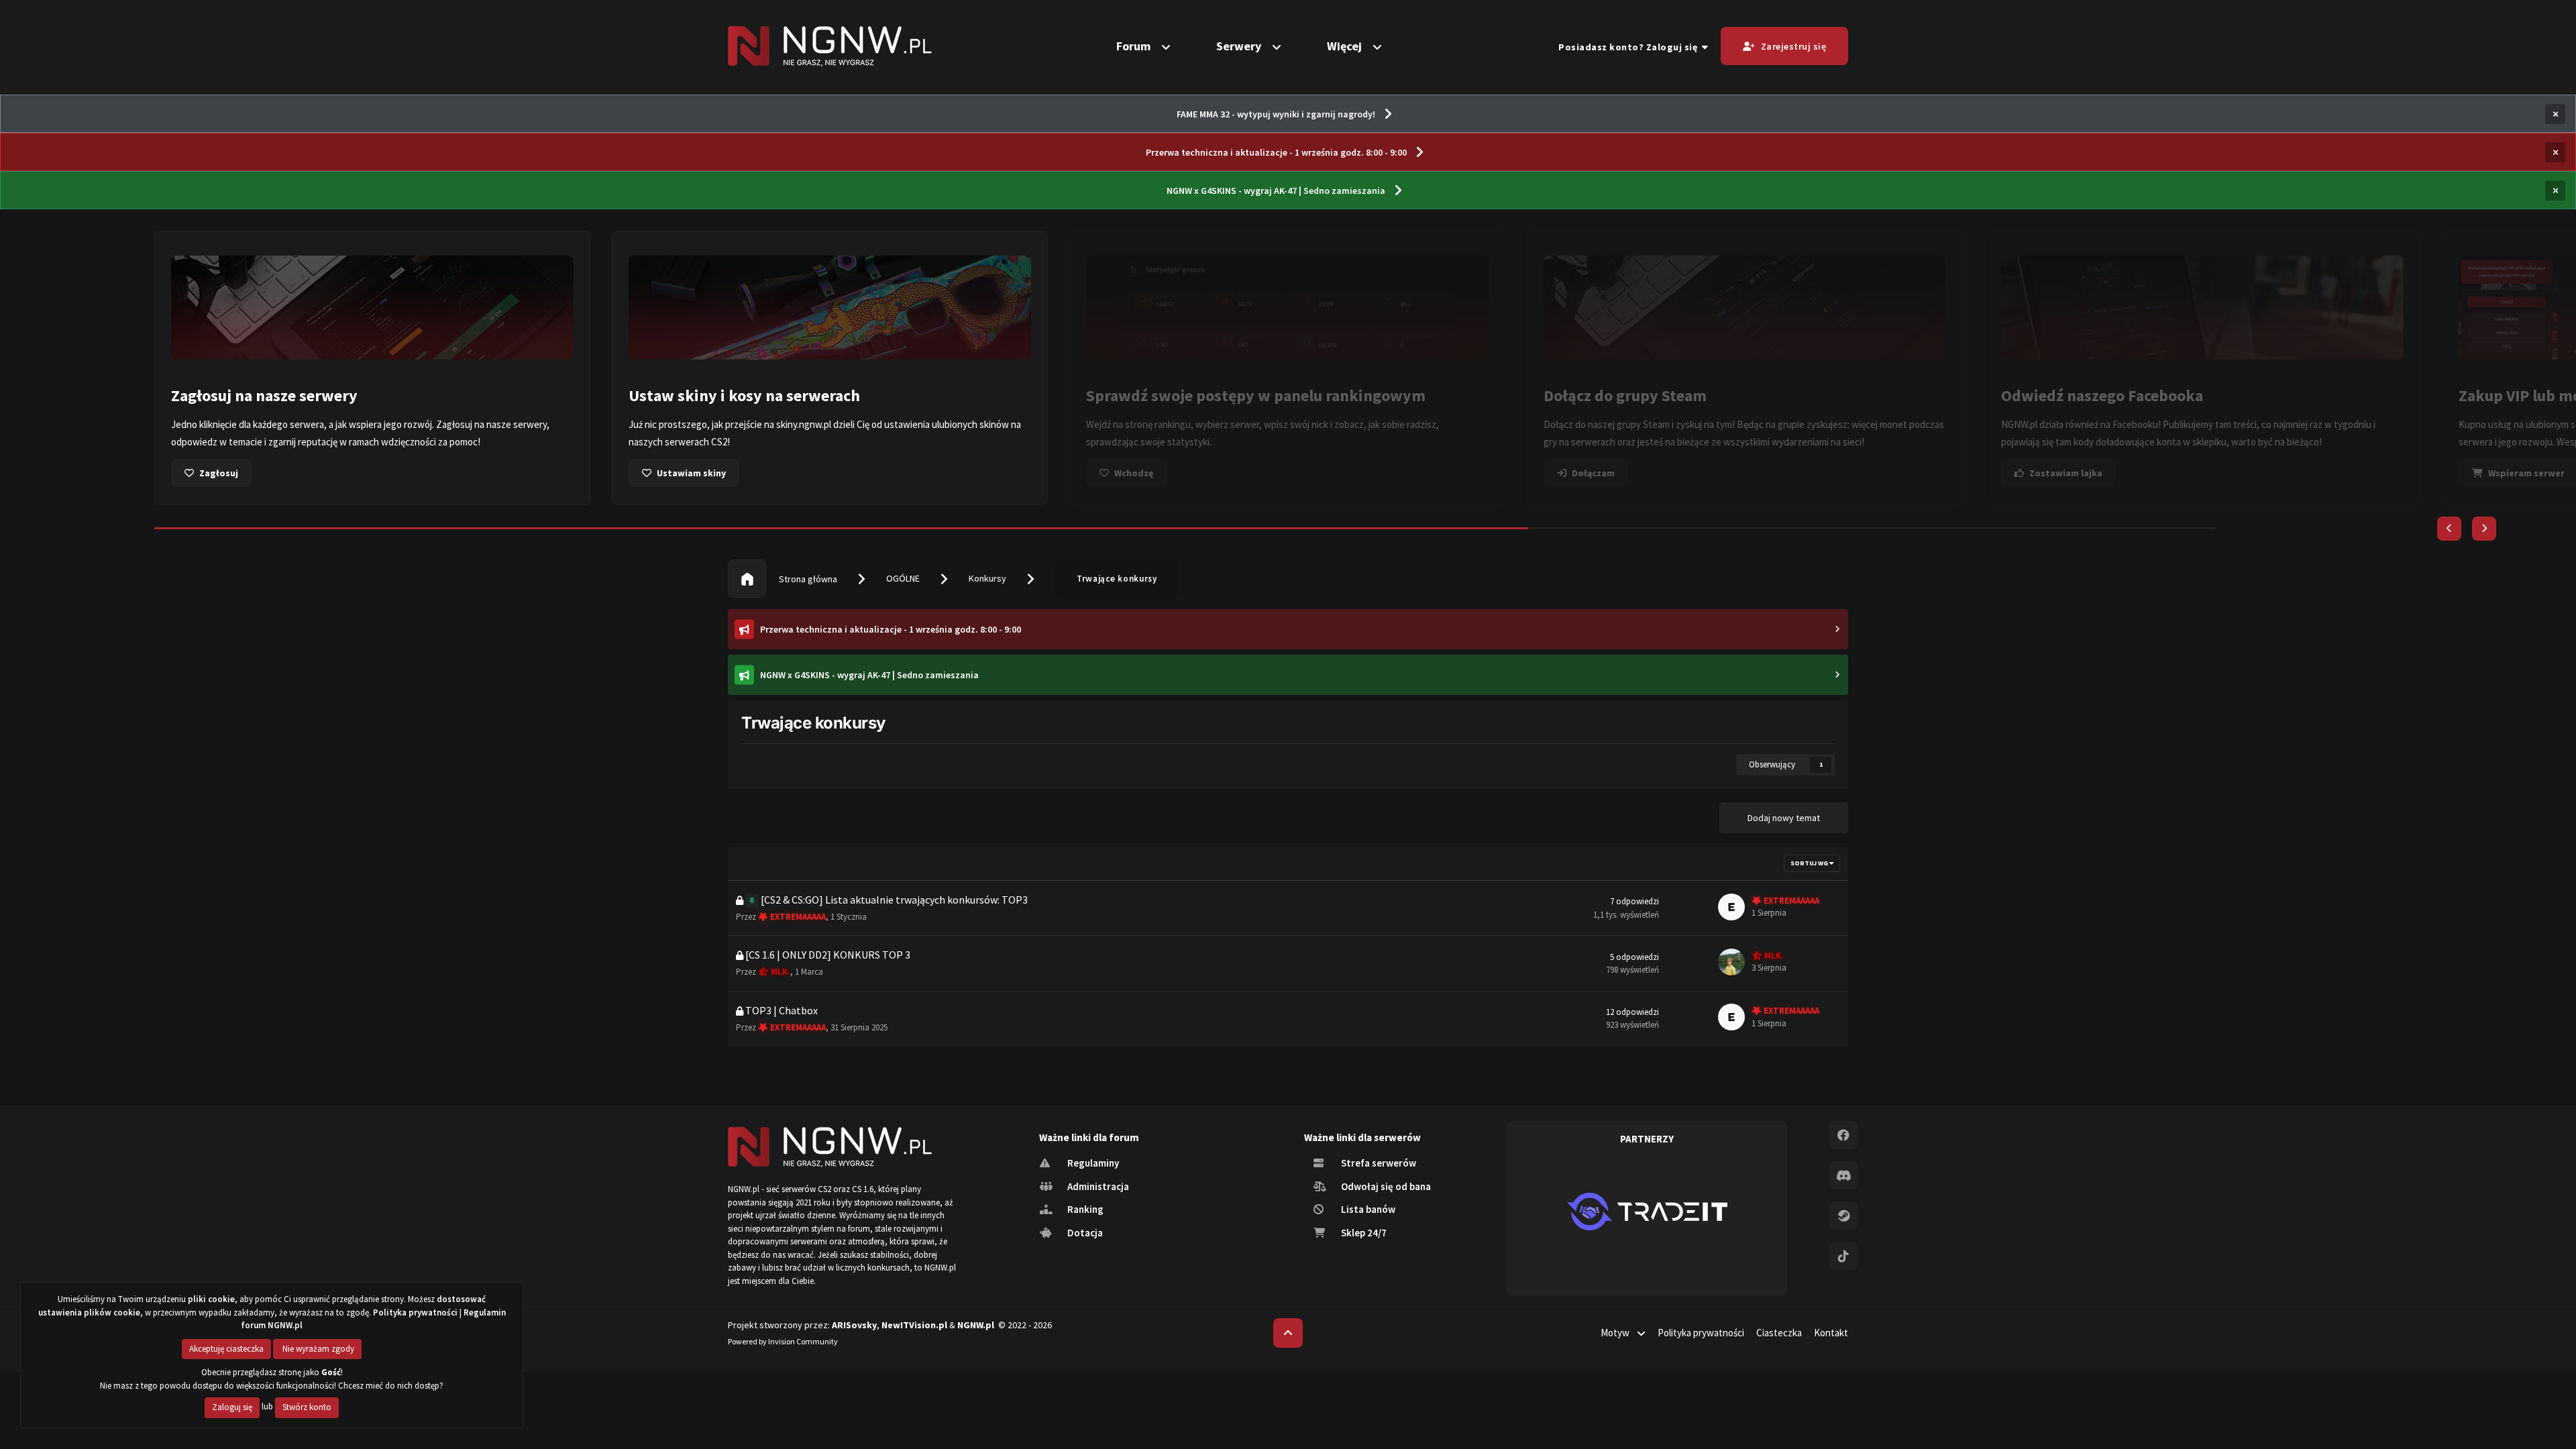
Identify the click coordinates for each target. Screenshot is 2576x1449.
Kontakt (1831, 1333)
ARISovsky (854, 1325)
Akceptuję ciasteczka (226, 1349)
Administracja (1097, 1186)
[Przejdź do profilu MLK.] (1731, 962)
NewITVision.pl (914, 1325)
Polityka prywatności (1701, 1333)
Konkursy (987, 578)
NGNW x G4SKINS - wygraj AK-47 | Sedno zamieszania (1276, 191)
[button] (2449, 529)
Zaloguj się (232, 1407)
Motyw (1616, 1333)
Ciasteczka (1779, 1333)
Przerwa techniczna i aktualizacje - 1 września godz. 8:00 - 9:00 (1276, 152)
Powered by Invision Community (783, 1341)
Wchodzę (1134, 473)
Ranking (1084, 1209)
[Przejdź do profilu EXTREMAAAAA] (1731, 907)
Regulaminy (1092, 1163)
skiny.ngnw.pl (804, 424)
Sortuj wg (1810, 863)
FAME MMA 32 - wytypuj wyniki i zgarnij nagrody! (1276, 114)
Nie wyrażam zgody (317, 1349)
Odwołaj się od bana (1385, 1186)
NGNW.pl (976, 1325)
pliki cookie (211, 1299)
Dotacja (1084, 1233)
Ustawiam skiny (691, 473)
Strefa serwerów (1378, 1163)
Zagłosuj (219, 473)
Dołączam (1593, 473)
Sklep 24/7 (1363, 1233)
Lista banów (1367, 1209)
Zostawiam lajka (2066, 473)
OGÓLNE (903, 578)
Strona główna (807, 579)
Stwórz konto (307, 1407)
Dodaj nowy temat (1784, 818)
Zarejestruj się (1794, 46)
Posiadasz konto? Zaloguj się (1630, 47)
